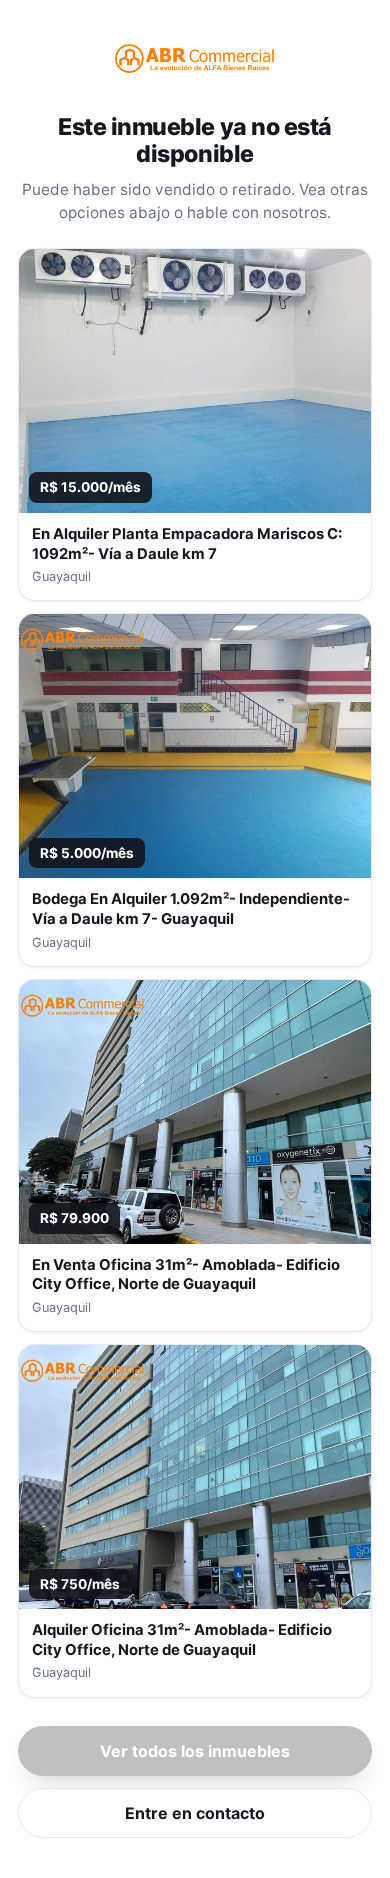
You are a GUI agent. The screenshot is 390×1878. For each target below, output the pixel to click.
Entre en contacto (195, 1813)
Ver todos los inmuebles (195, 1751)
